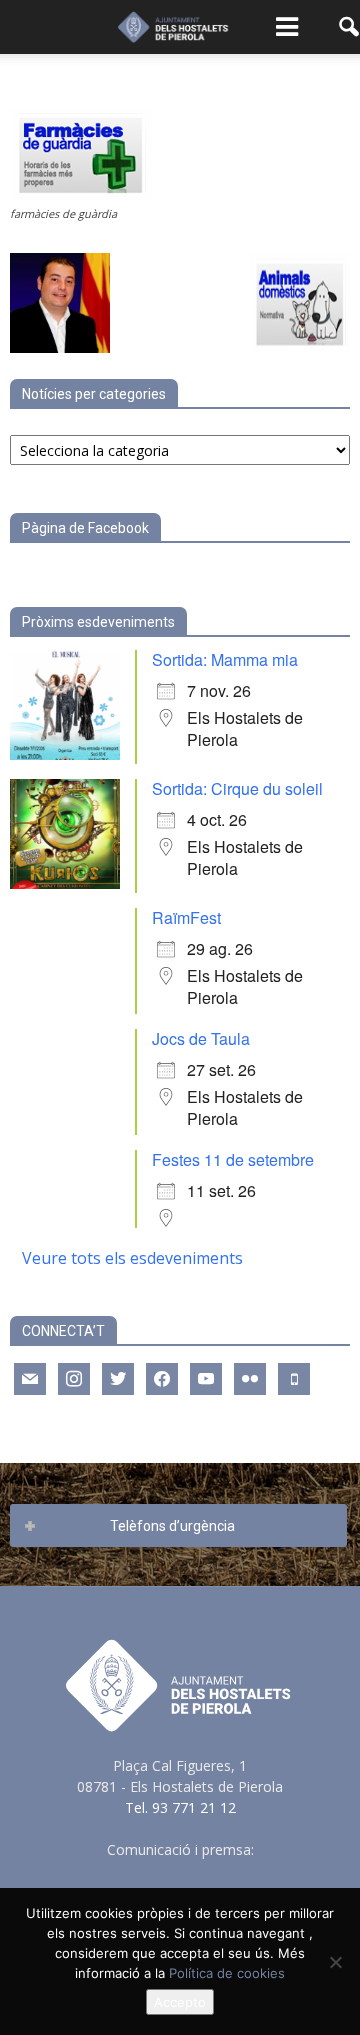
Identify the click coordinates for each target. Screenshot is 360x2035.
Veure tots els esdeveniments (132, 1258)
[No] (335, 1962)
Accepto (180, 2002)
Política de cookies (227, 1973)
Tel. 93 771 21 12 (180, 1807)
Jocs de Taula (201, 1038)
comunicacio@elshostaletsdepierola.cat (180, 1870)
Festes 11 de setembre (233, 1159)
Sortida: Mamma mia (225, 659)
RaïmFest (186, 917)
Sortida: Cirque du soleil (237, 788)
